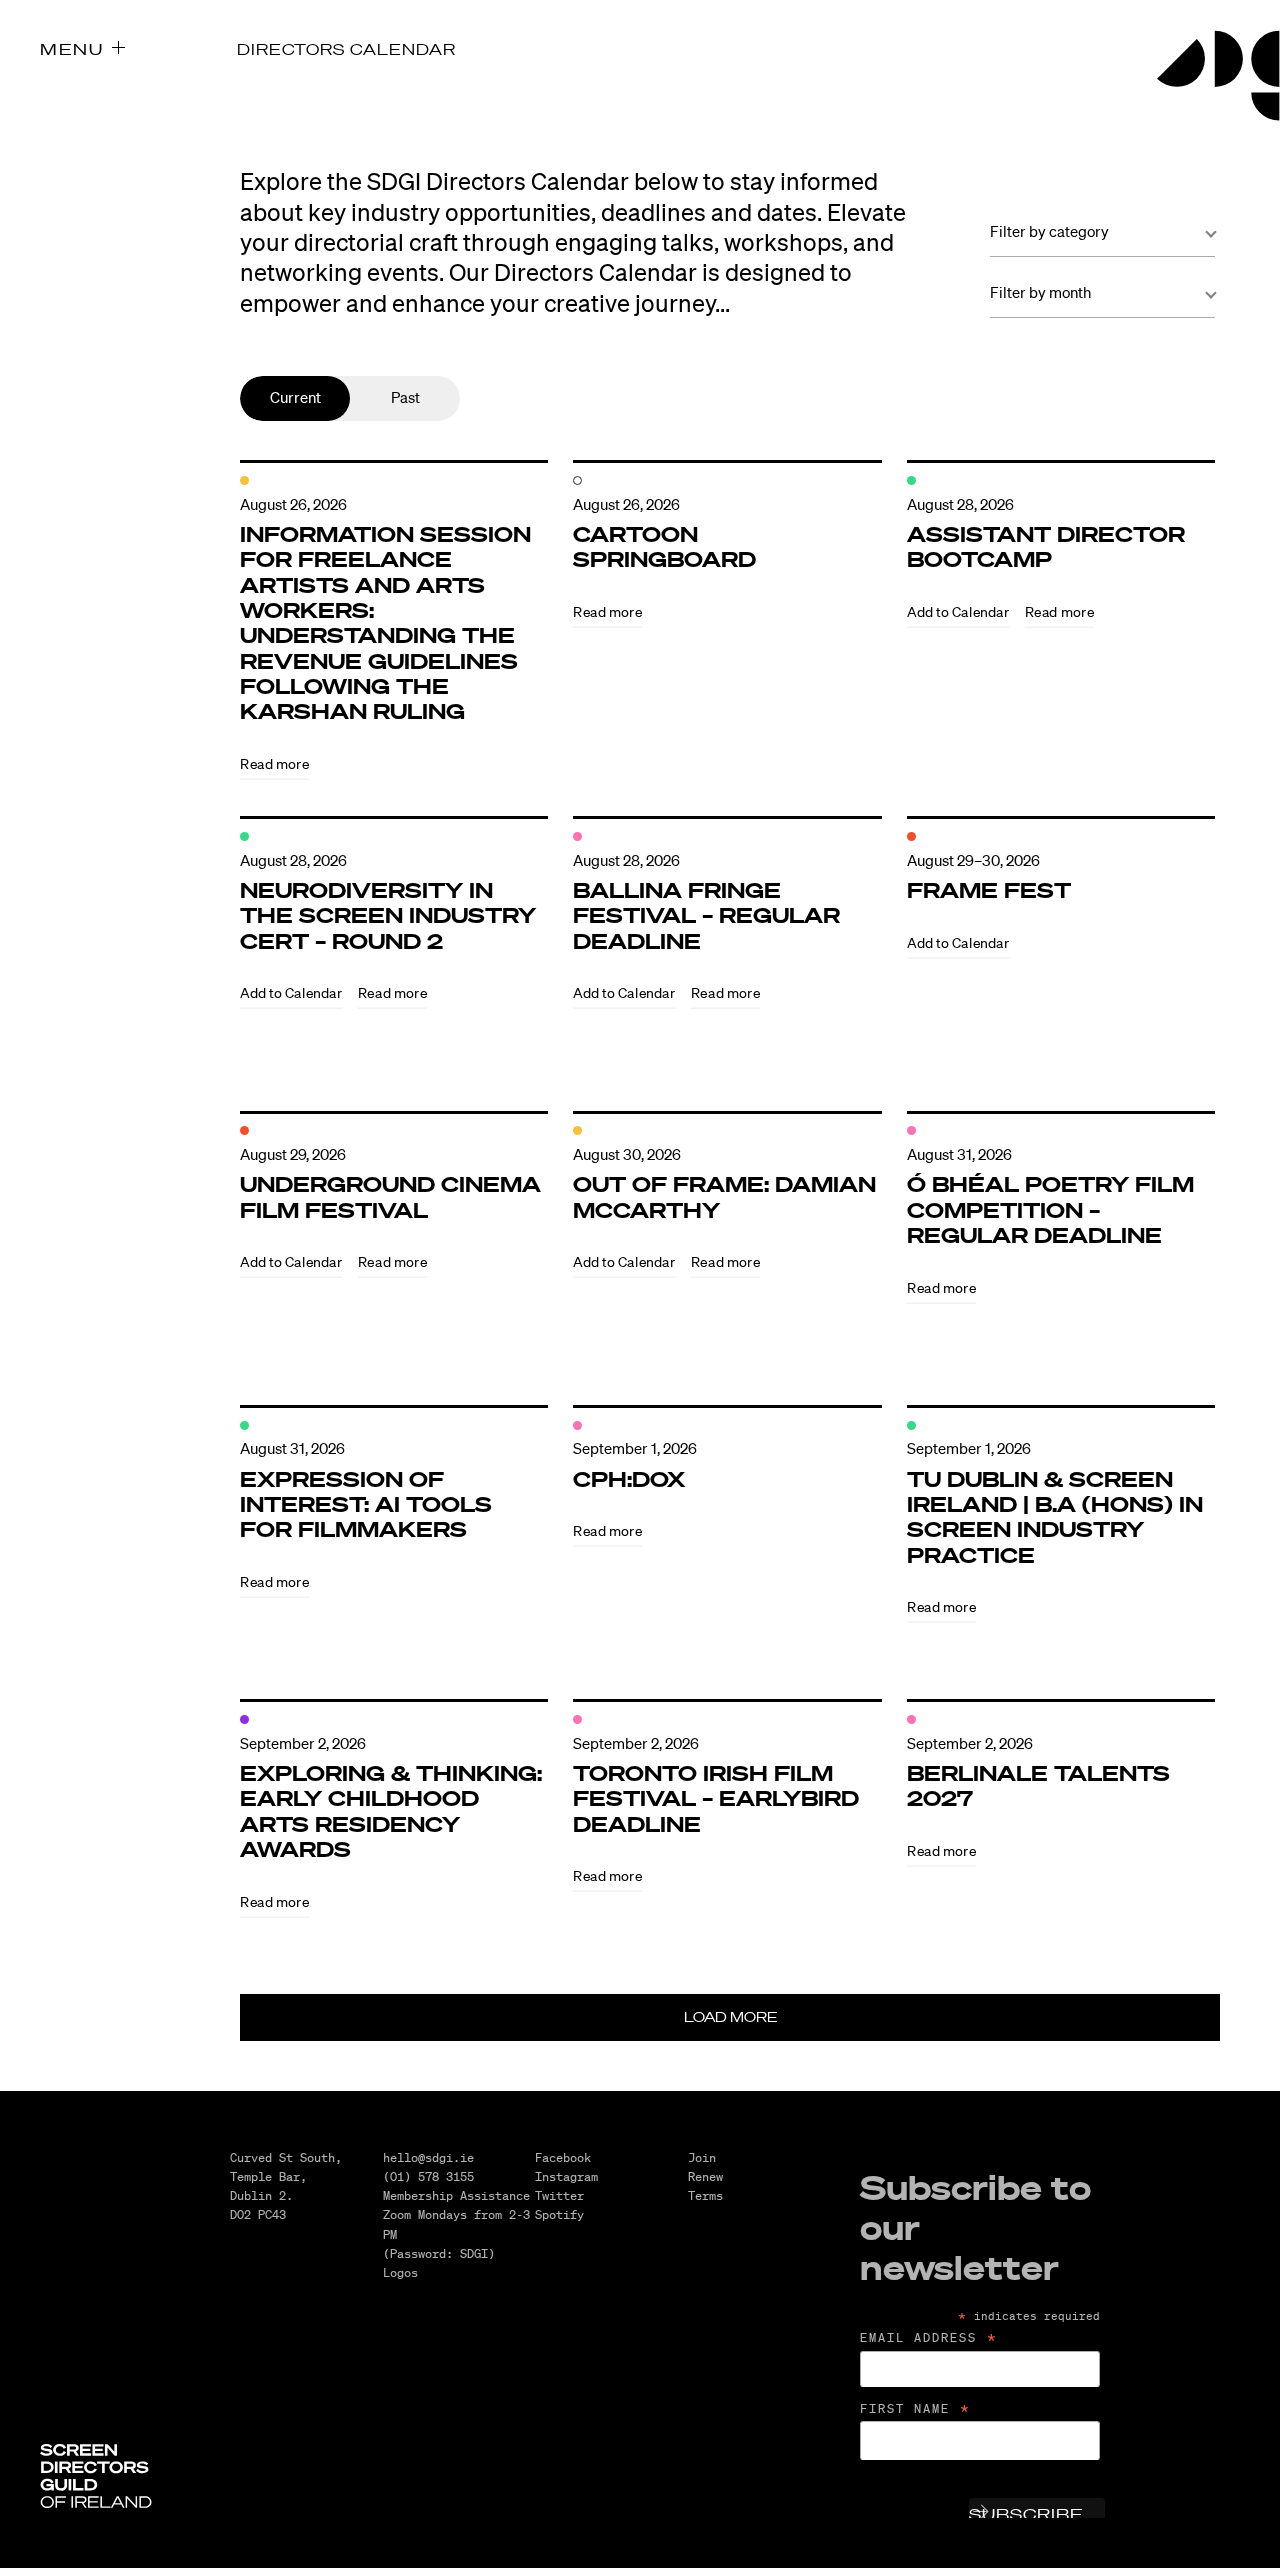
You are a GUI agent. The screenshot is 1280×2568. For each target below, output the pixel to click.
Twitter (559, 2195)
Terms (705, 2195)
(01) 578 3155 (428, 2176)
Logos (400, 2272)
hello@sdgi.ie (428, 2157)
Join (702, 2157)
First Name (916, 2409)
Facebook (563, 2157)
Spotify (559, 2214)
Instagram (566, 2176)
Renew (705, 2176)
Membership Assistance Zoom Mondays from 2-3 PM (456, 2214)
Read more (274, 763)
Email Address (929, 2338)
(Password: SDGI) (439, 2253)
